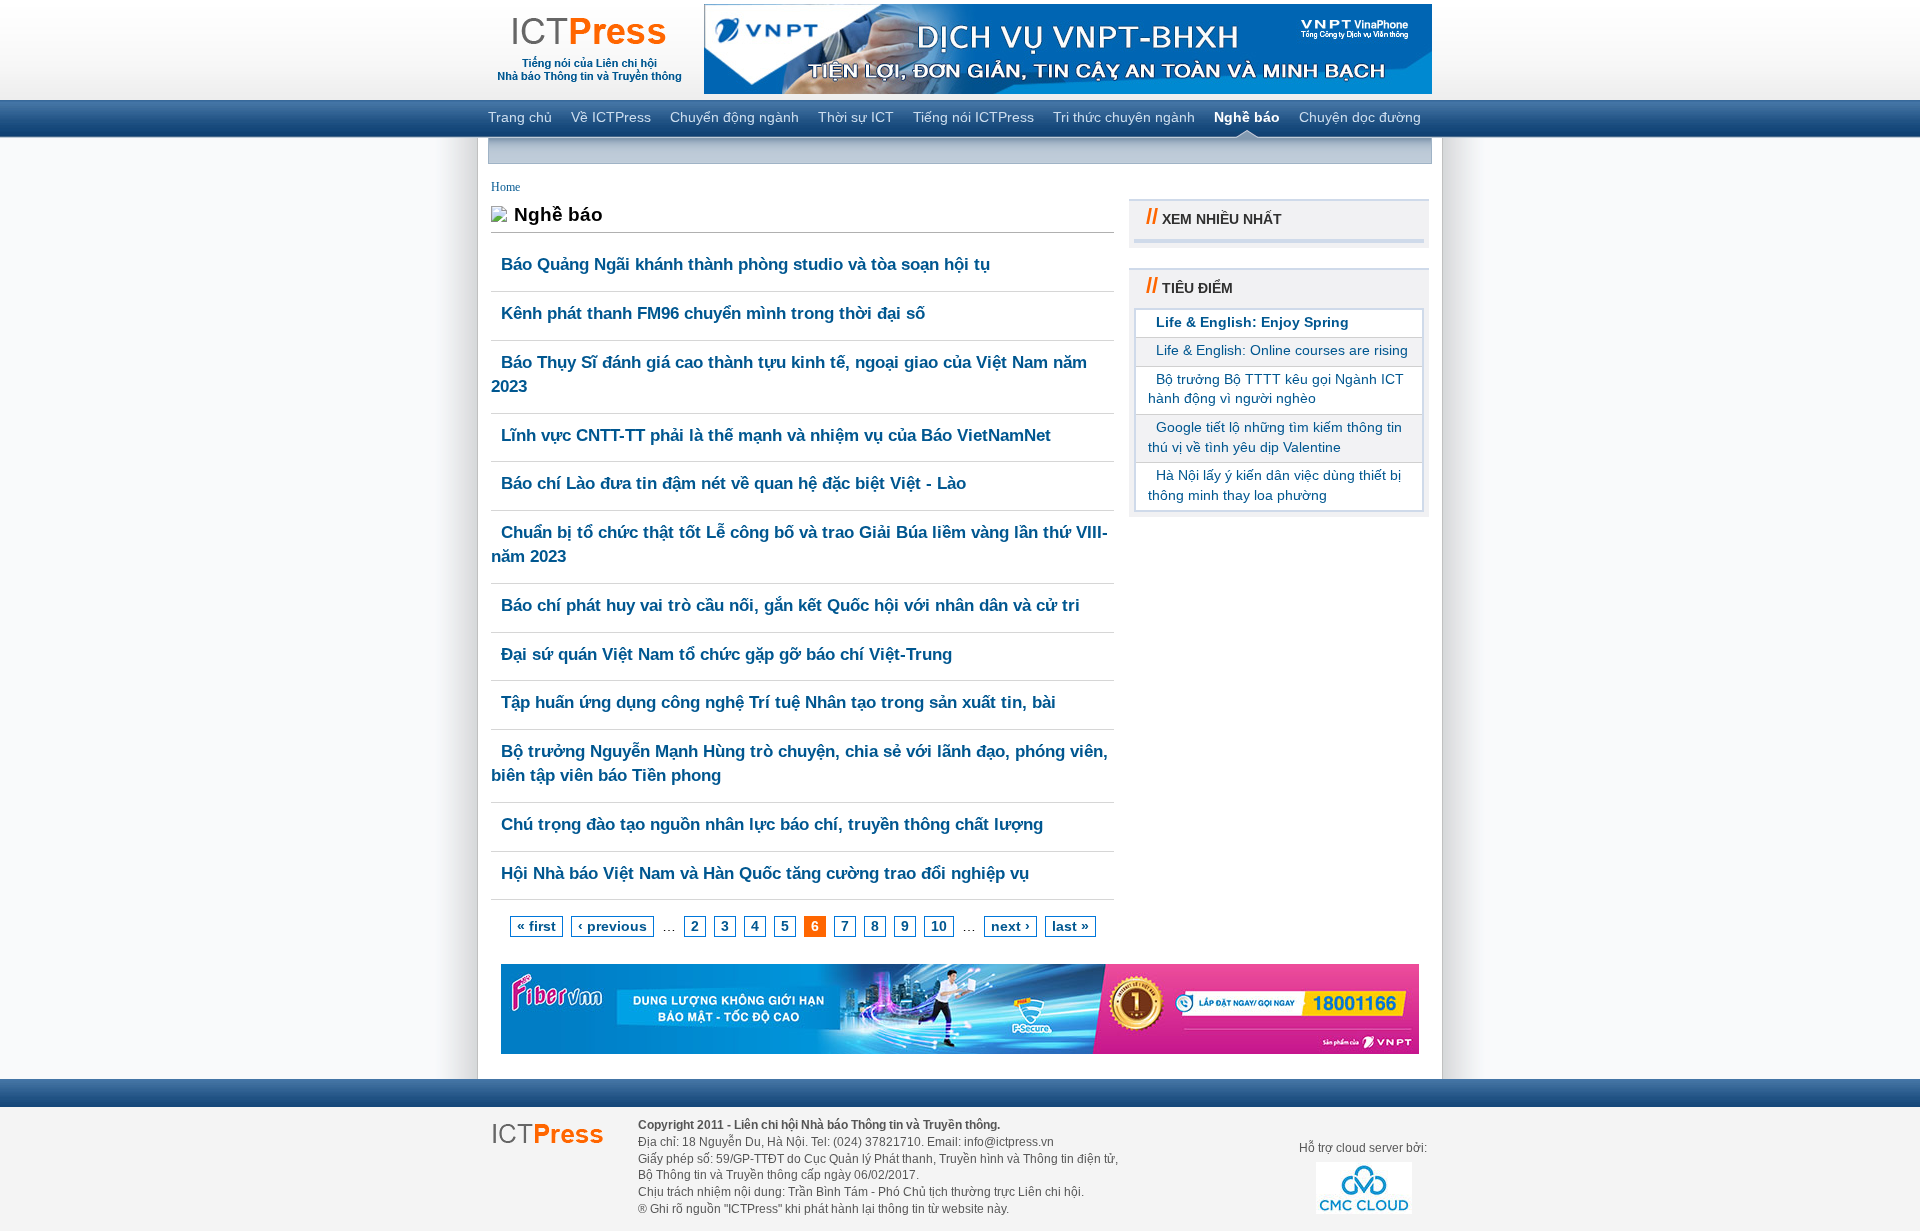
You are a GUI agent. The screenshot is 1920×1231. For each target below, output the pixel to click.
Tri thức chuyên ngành (1124, 117)
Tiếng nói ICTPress (973, 117)
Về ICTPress (611, 117)
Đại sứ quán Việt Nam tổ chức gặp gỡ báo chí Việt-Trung (726, 654)
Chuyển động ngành (734, 117)
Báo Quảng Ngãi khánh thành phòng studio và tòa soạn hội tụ (745, 264)
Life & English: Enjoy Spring (1252, 322)
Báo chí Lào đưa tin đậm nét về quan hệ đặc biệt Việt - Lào (733, 483)
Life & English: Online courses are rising (1282, 350)
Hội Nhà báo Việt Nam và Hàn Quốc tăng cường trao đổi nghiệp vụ (765, 873)
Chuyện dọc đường (1360, 117)
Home (505, 187)
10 (939, 926)
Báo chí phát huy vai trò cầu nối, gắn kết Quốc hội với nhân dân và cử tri (790, 605)
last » (1070, 926)
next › (1010, 926)
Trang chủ (520, 117)
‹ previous (612, 926)
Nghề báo (1247, 117)
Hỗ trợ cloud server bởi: (1363, 1148)
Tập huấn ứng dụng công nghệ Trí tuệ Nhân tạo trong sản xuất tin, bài (778, 702)
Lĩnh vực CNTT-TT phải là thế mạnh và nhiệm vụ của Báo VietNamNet (776, 435)
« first (536, 926)
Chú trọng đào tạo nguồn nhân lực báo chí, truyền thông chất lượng (772, 824)
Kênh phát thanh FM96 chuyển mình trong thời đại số (713, 313)
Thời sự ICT (856, 117)
